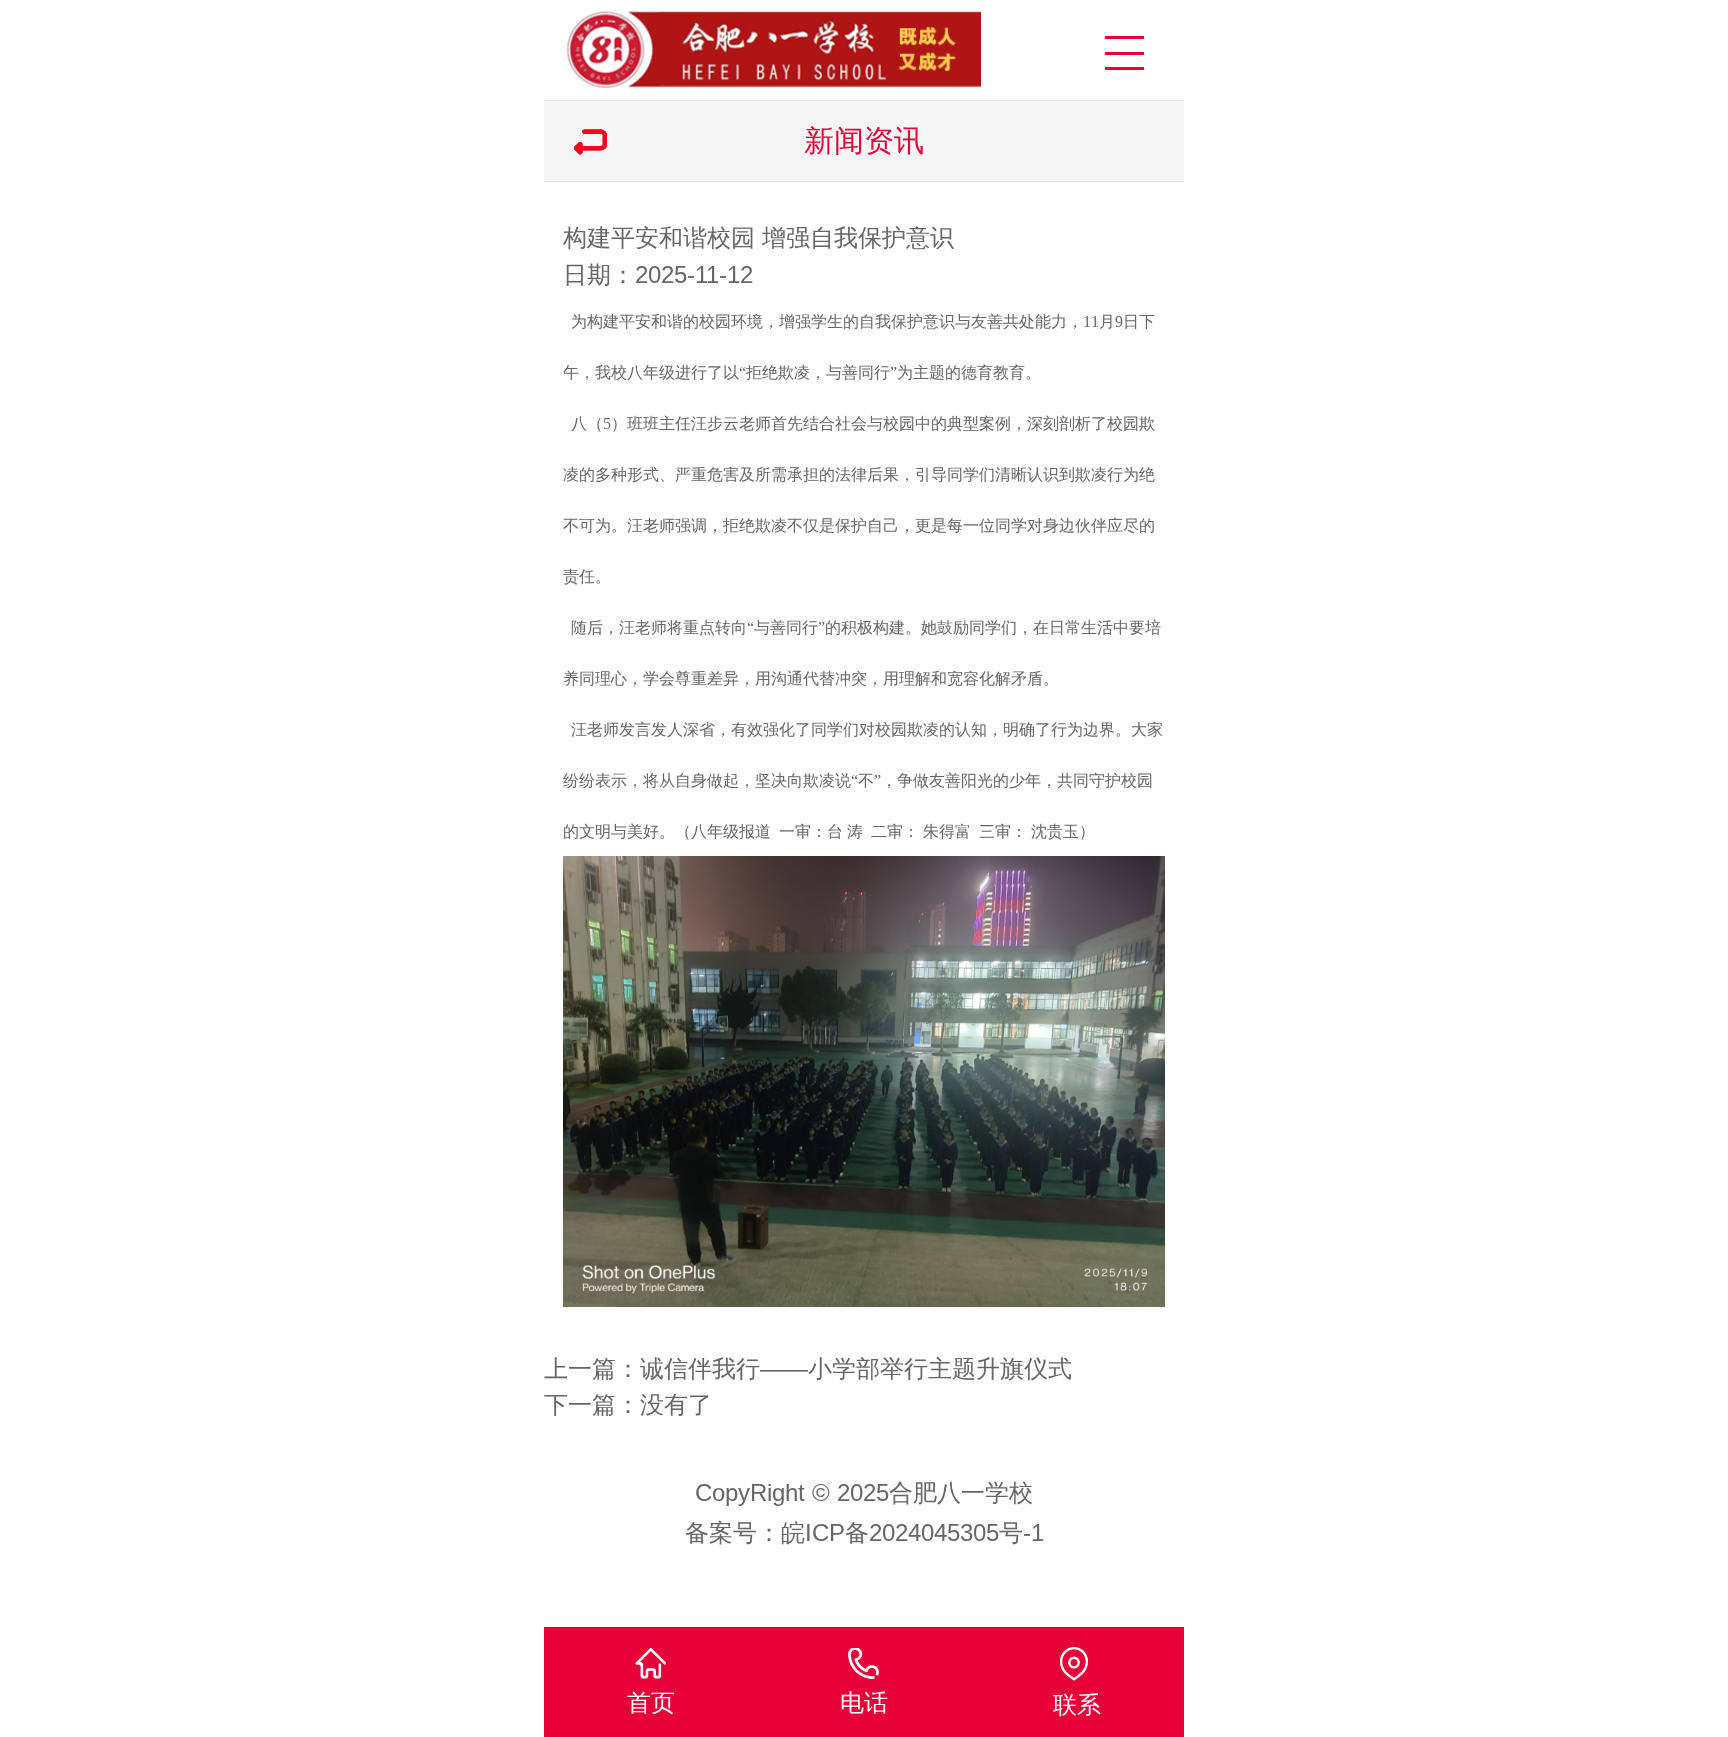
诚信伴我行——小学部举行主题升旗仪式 (856, 1368)
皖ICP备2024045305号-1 (912, 1532)
